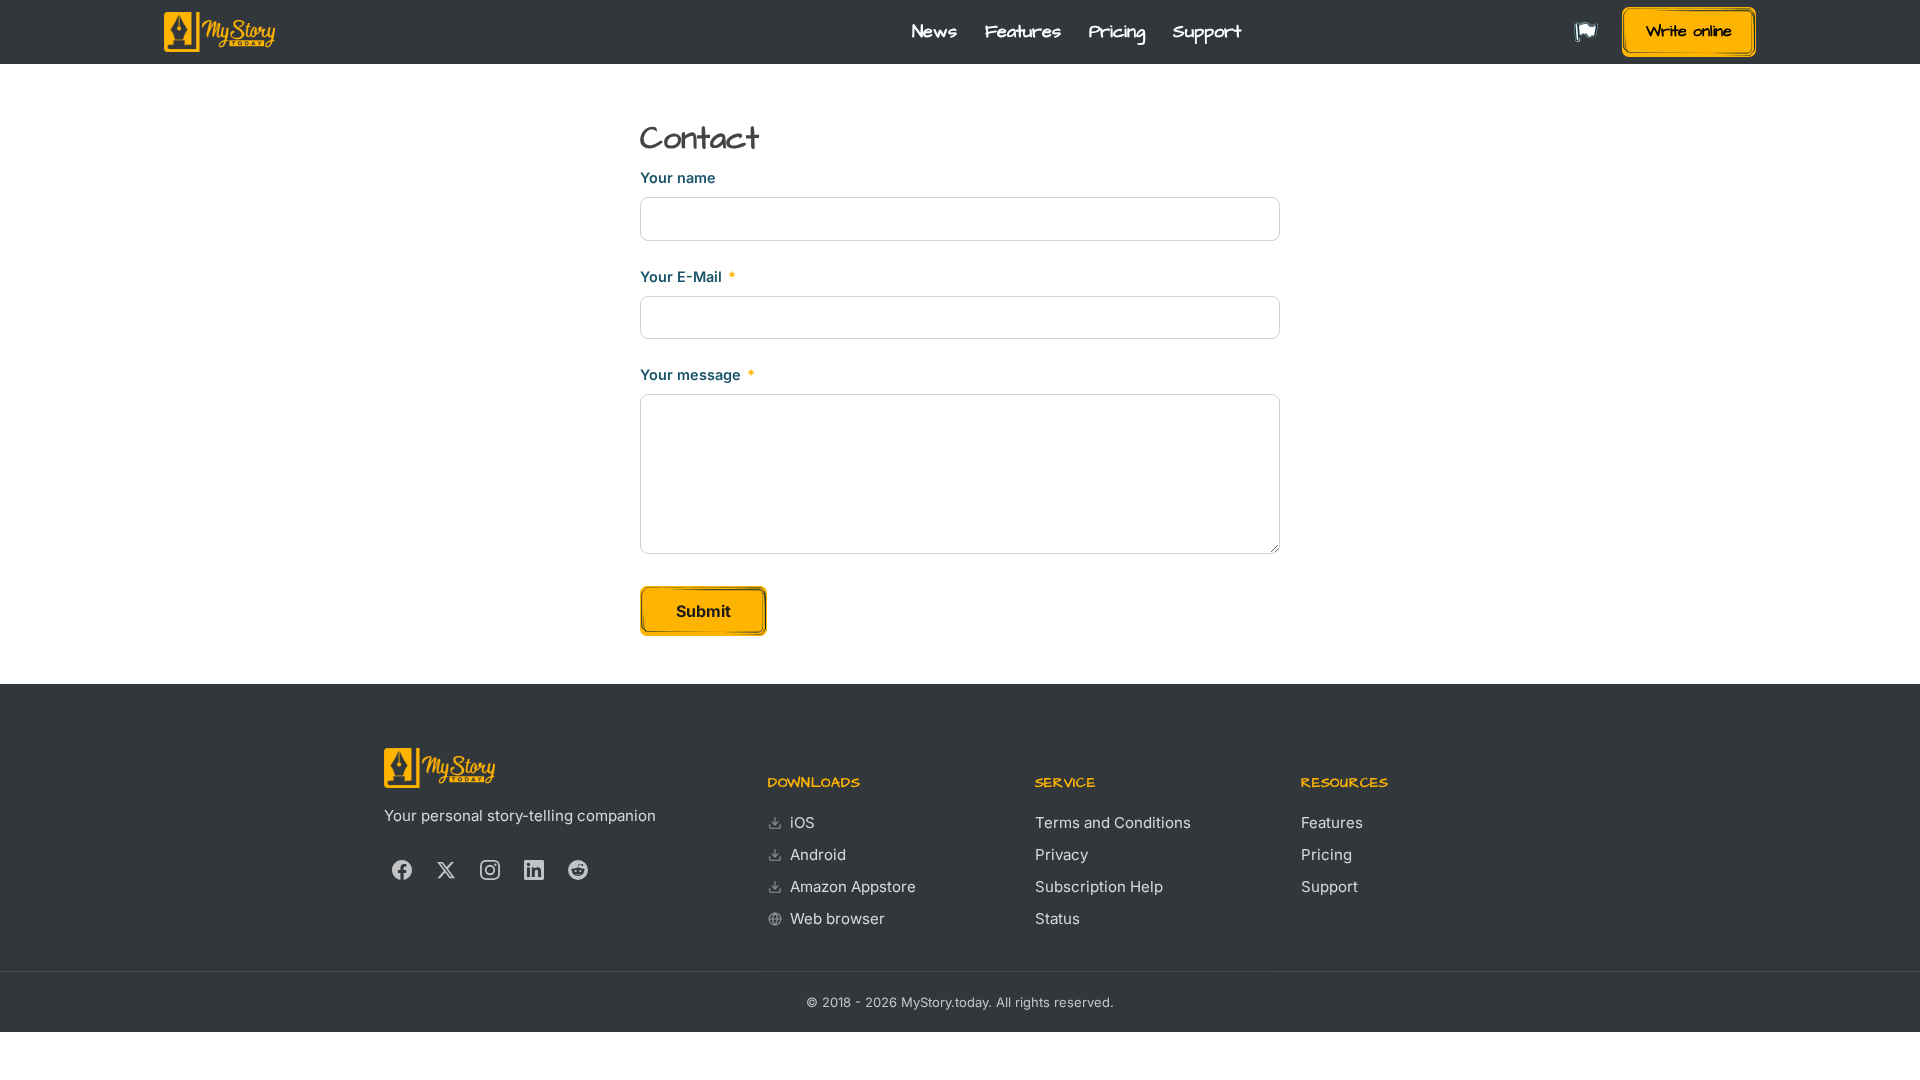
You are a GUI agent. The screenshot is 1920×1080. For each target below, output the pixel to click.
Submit (703, 611)
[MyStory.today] (219, 32)
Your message (697, 374)
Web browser (837, 918)
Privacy (1061, 854)
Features (1023, 32)
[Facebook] (402, 870)
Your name (678, 177)
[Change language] (1586, 32)
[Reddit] (578, 870)
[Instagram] (490, 870)
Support (1207, 32)
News (934, 32)
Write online (1689, 31)
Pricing (1117, 32)
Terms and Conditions (1113, 822)
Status (1057, 918)
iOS (802, 822)
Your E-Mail (688, 276)
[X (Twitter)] (446, 870)
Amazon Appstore (853, 886)
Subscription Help (1099, 886)
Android (818, 854)
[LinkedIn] (534, 870)
